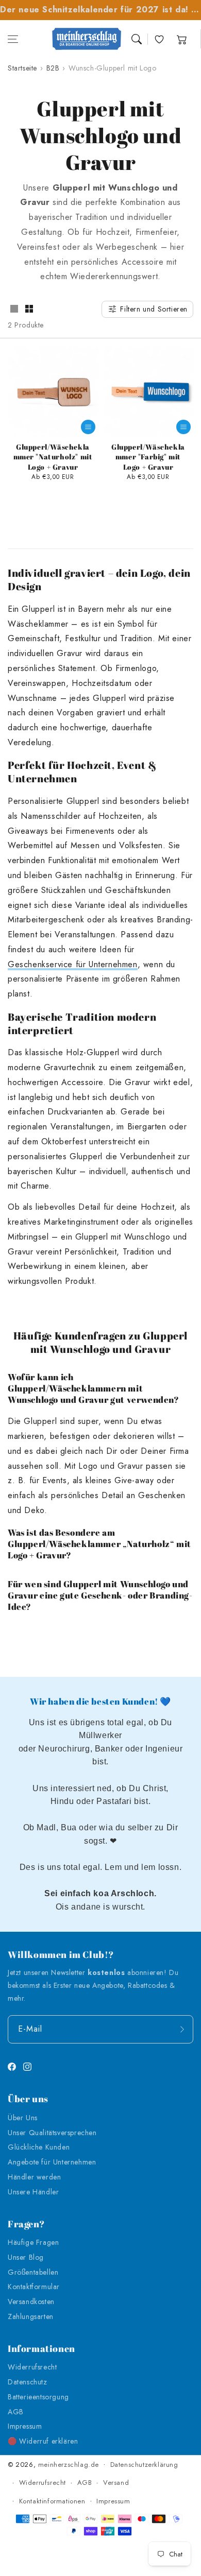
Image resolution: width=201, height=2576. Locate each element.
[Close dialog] (193, 1223)
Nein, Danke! (100, 1334)
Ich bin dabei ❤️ (100, 1313)
